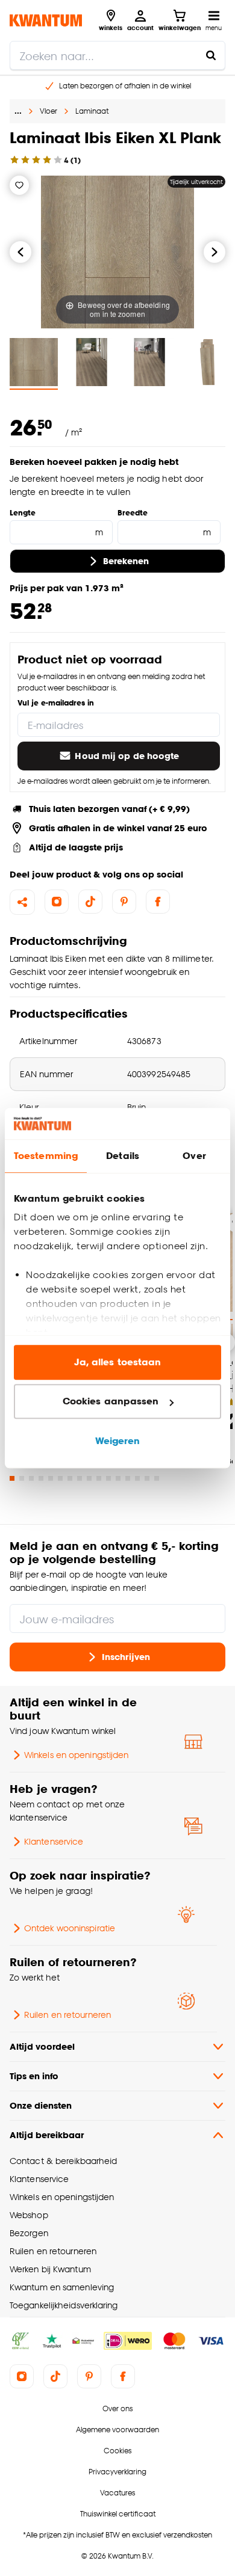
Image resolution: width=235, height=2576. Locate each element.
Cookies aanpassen (111, 1402)
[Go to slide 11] (108, 1478)
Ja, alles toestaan (118, 1362)
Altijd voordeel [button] (42, 2046)
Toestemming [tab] (46, 1156)
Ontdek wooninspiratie (70, 1928)
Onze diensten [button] (41, 2105)
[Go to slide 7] (70, 1478)
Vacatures (117, 2493)
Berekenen (126, 561)
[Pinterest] (124, 902)
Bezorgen (29, 2233)
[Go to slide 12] (118, 1478)
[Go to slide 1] (12, 1478)
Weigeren (118, 1441)
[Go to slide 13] (128, 1478)
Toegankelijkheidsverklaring (64, 2305)
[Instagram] (57, 902)
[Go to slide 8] (80, 1478)
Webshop (29, 2215)
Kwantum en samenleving (62, 2287)
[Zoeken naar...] (211, 55)
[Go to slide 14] (137, 1478)
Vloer (49, 111)
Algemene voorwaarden (117, 2430)
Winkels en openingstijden (76, 1755)
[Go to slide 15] (147, 1478)
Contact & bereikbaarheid (63, 2161)
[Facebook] (158, 902)
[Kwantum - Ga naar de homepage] (46, 20)
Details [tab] (123, 1156)
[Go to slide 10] (99, 1478)
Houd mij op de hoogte (127, 756)
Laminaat (92, 111)
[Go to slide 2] (22, 1478)
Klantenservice (54, 1841)
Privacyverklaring (117, 2472)
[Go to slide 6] (60, 1478)
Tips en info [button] (34, 2076)
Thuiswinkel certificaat (118, 2514)
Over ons (117, 2408)
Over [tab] (194, 1156)
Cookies (117, 2451)
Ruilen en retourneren (67, 2015)
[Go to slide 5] (51, 1478)
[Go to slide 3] (31, 1478)
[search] (117, 55)
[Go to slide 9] (89, 1478)
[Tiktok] (90, 902)
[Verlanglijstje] (19, 185)
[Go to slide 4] (41, 1478)
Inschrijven (126, 1657)
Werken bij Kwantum (50, 2269)
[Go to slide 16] (157, 1478)
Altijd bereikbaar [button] (47, 2135)
